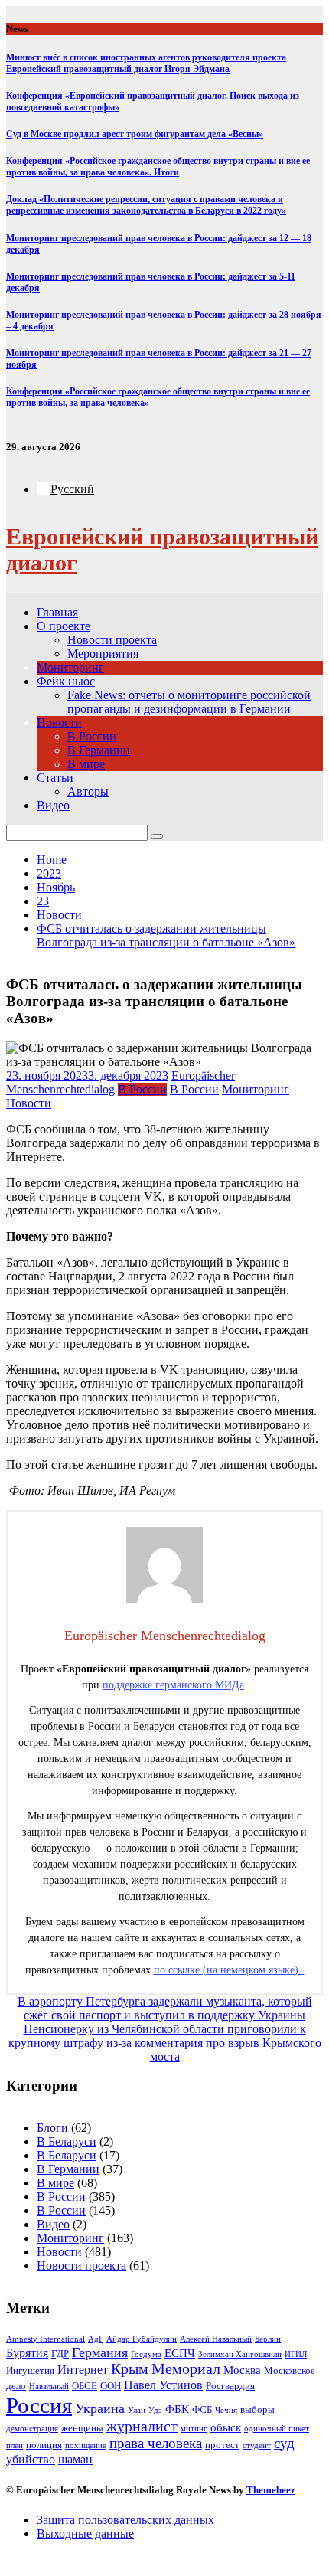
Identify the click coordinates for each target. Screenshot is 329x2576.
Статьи (55, 778)
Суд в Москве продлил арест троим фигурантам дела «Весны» (135, 134)
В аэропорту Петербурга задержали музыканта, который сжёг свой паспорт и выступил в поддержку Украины (165, 2008)
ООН (111, 2386)
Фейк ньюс (66, 681)
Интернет (83, 2370)
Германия (100, 2352)
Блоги (52, 2128)
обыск (226, 2427)
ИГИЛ (296, 2354)
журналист (142, 2426)
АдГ (96, 2339)
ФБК (177, 2409)
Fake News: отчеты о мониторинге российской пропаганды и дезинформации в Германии (189, 702)
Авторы (88, 791)
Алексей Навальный (216, 2339)
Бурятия (27, 2353)
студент (257, 2445)
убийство (31, 2459)
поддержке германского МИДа (173, 1685)
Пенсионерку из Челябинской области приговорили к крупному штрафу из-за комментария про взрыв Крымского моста (165, 2043)
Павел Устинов (163, 2385)
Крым (130, 2369)
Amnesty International (46, 2339)
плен (15, 2445)
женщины (82, 2428)
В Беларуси (67, 2141)
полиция (44, 2445)
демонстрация (32, 2429)
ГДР (60, 2354)
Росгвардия (230, 2386)
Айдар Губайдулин (142, 2339)
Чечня (226, 2410)
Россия (39, 2405)
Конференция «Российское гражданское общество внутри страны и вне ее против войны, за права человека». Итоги (158, 167)
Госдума (146, 2354)
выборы (257, 2409)
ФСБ (202, 2409)
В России (92, 736)
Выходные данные (85, 2534)
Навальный (49, 2386)
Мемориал (186, 2369)
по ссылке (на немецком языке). (229, 1970)
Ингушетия (30, 2370)
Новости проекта (112, 640)
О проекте (64, 626)
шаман (75, 2459)
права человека (156, 2443)
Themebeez (271, 2490)
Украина (100, 2408)
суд (284, 2443)
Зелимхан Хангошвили (240, 2354)
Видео (53, 805)
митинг (194, 2429)
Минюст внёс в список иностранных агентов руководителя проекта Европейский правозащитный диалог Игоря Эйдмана (146, 63)
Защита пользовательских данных (125, 2520)
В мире (86, 764)
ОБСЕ (85, 2386)
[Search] (157, 836)
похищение (86, 2445)
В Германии (99, 750)
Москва (242, 2370)
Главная (57, 612)
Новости (59, 722)
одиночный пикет (277, 2429)
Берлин (268, 2339)
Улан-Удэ (145, 2410)
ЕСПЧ (180, 2353)
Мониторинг (70, 667)
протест (222, 2445)
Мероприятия (103, 654)
